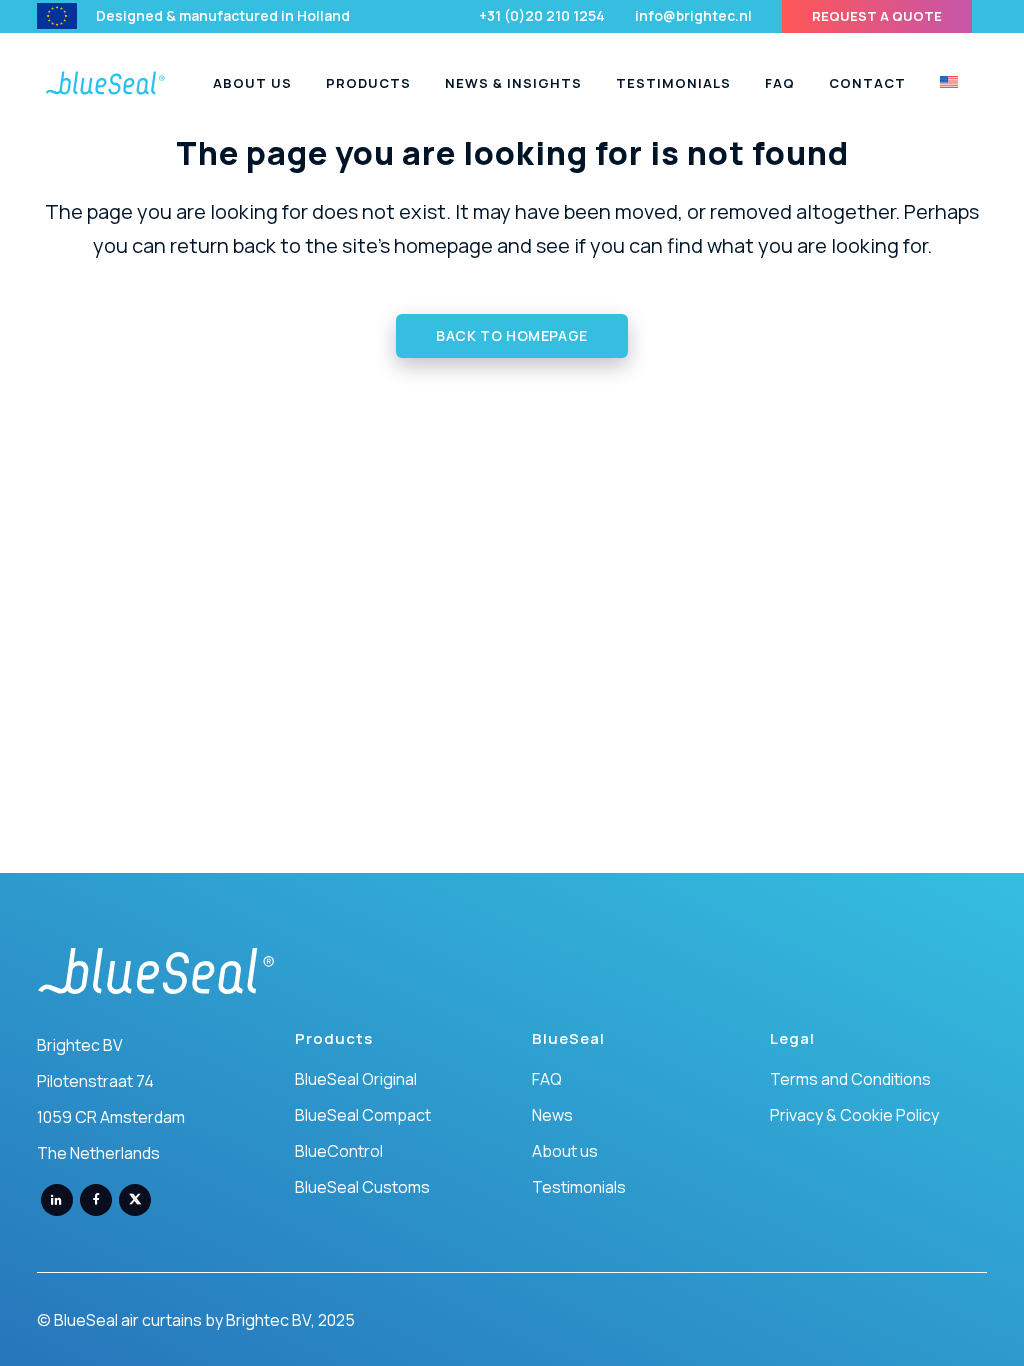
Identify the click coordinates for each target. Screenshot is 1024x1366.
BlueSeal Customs (362, 1187)
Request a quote (877, 16)
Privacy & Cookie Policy (854, 1115)
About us (565, 1151)
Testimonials (579, 1187)
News (552, 1115)
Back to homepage (512, 335)
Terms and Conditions (850, 1079)
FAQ (547, 1079)
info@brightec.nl (693, 15)
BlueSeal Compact (363, 1115)
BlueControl (339, 1151)
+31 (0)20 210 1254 (542, 15)
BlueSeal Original (356, 1079)
